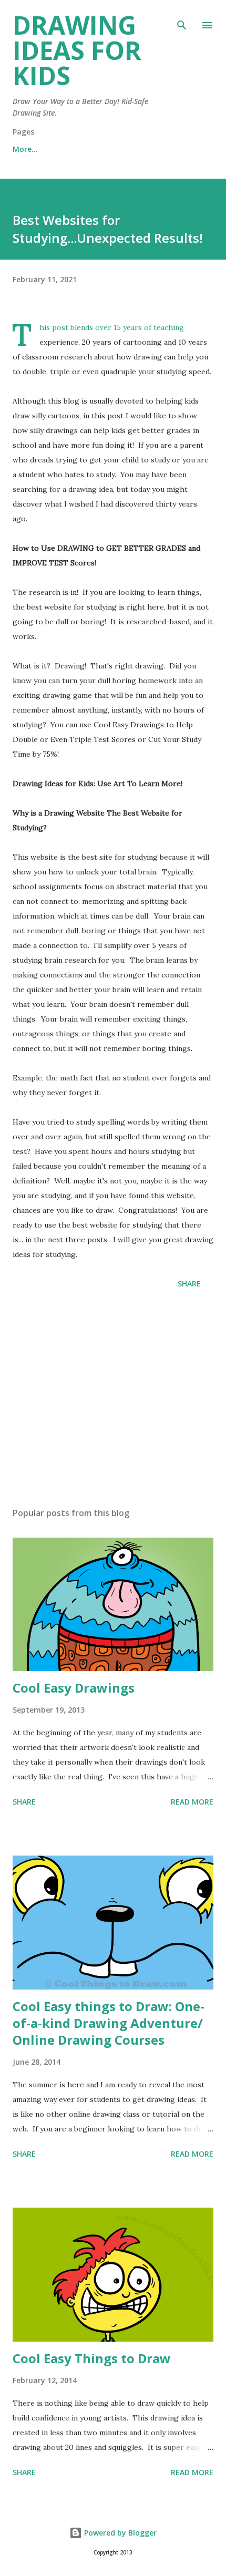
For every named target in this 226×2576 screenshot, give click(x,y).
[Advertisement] (113, 1400)
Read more (192, 1802)
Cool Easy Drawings (74, 1688)
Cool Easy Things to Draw (92, 2358)
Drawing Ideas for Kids (77, 50)
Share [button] (189, 1284)
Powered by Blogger (119, 2533)
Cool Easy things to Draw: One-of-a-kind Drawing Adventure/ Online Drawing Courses (109, 2023)
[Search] (182, 19)
